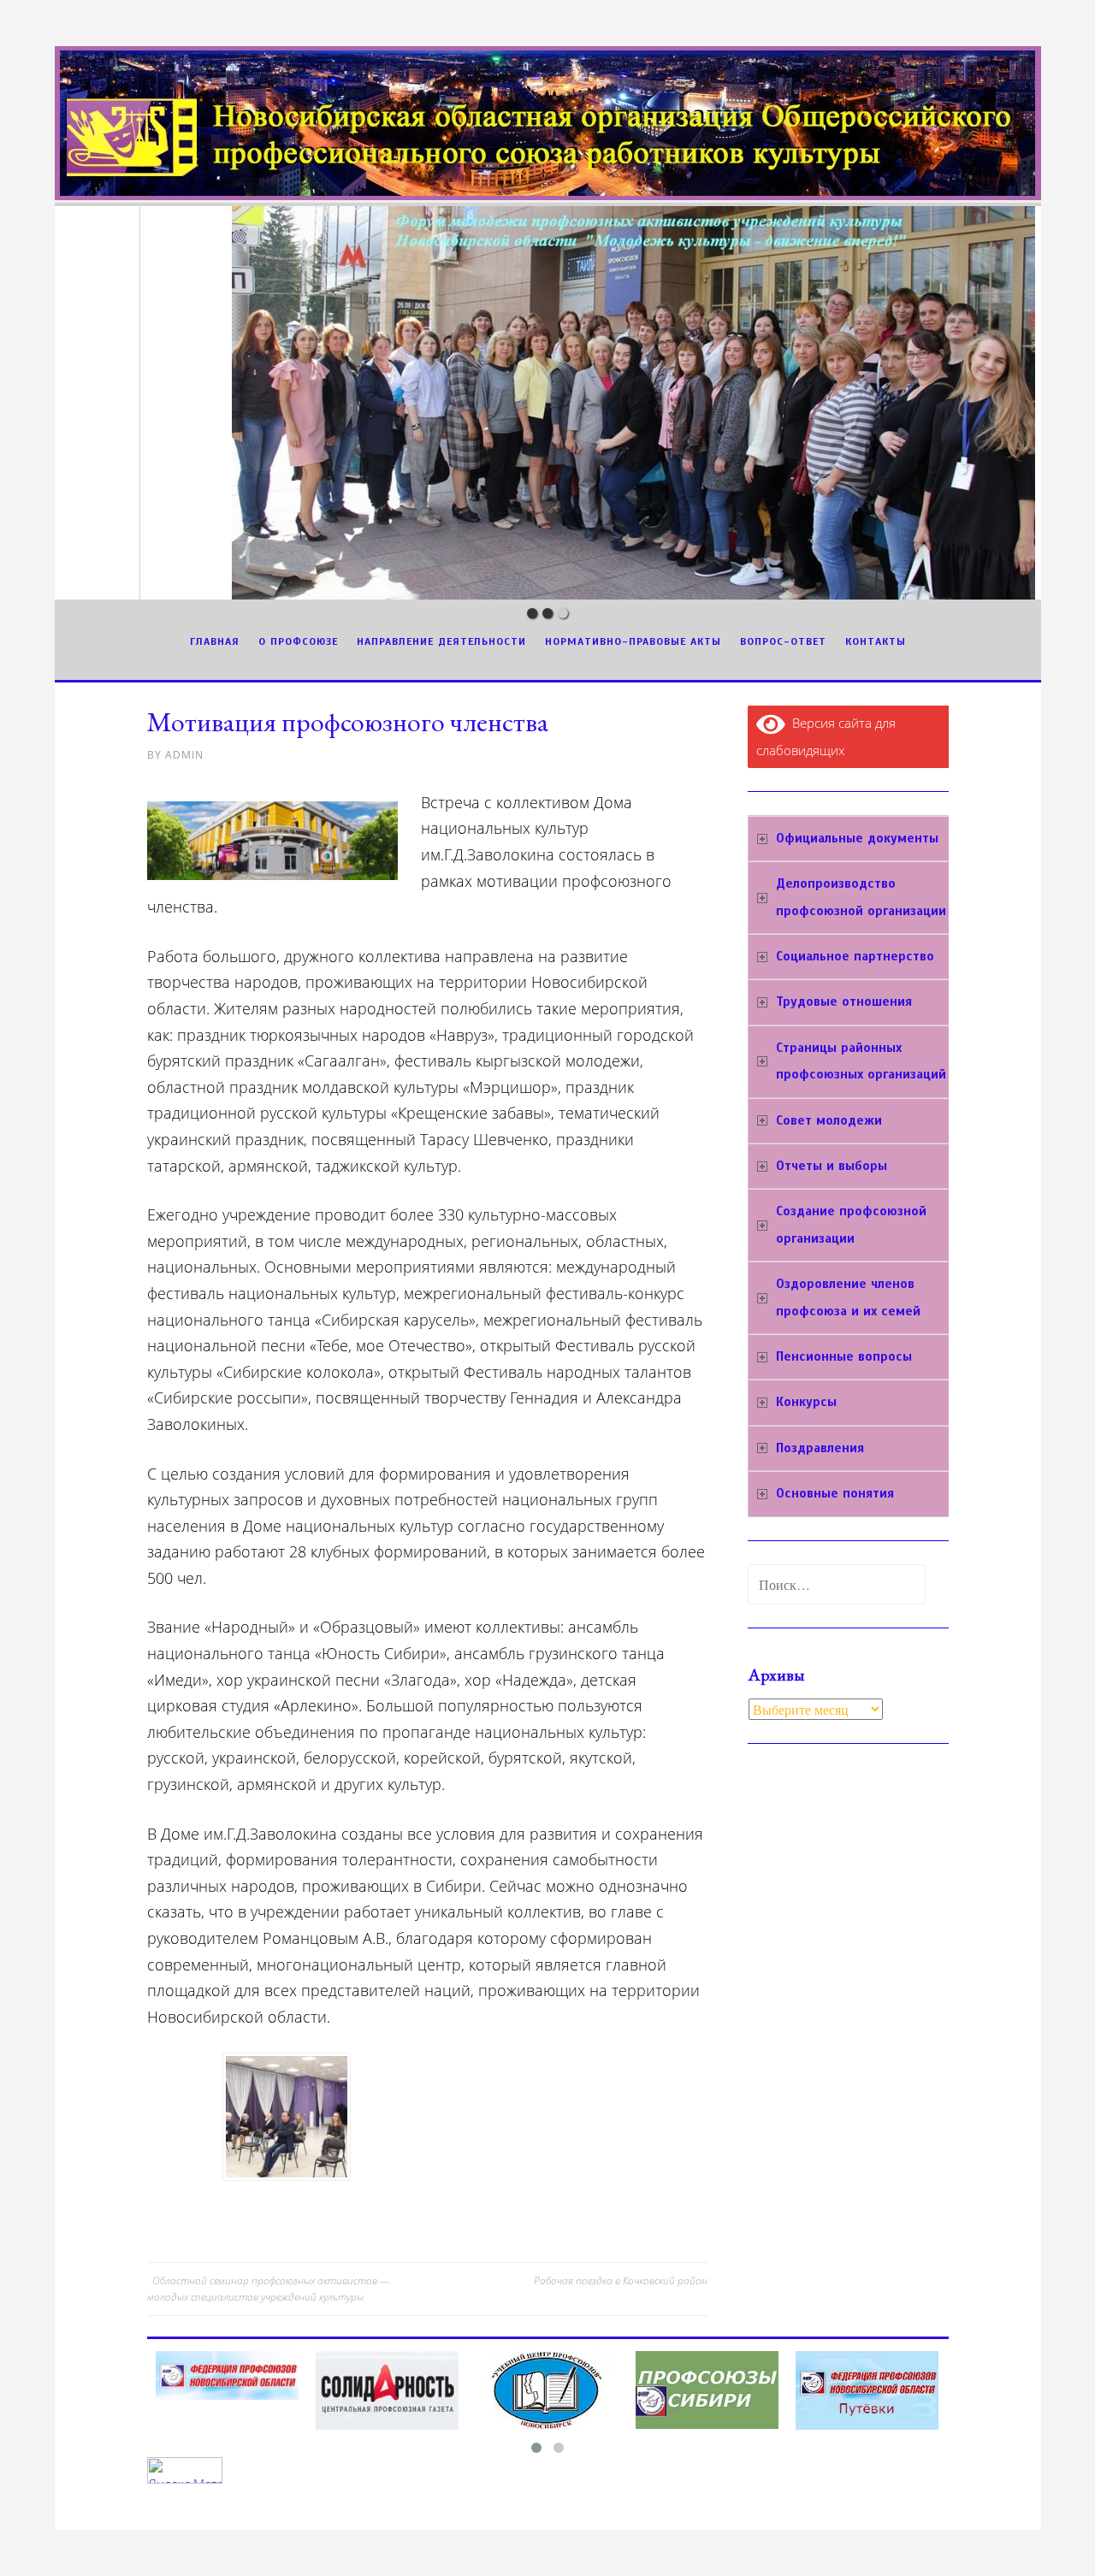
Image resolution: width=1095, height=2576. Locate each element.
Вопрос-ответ (783, 641)
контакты (876, 641)
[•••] (548, 403)
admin (184, 755)
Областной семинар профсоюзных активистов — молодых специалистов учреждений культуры (269, 2288)
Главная (215, 641)
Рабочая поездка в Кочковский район (621, 2281)
